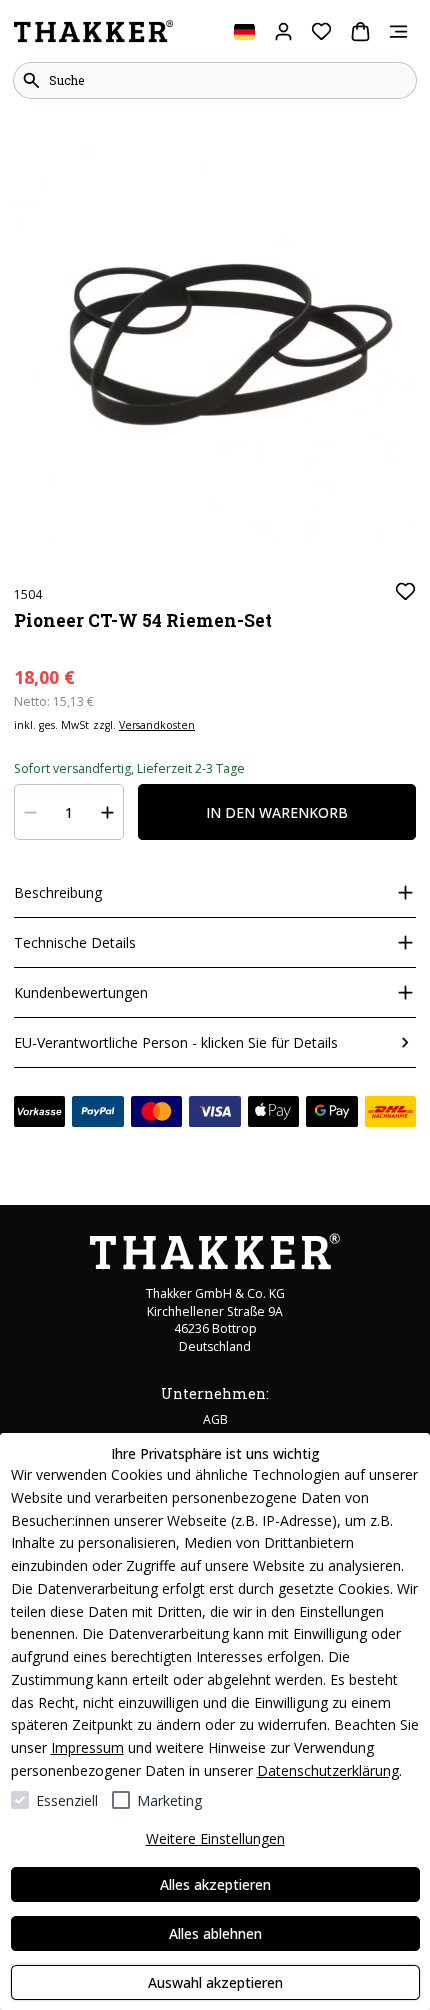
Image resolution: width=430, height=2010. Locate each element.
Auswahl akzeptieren (215, 1982)
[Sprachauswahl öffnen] (244, 31)
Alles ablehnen (215, 1933)
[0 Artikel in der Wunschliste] (321, 31)
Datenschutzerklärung (328, 1770)
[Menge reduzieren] (31, 812)
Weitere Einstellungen (215, 1838)
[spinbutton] (69, 812)
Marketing (169, 1800)
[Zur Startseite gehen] (93, 32)
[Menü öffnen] (398, 31)
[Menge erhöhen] (108, 812)
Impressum (87, 1747)
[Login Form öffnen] (283, 31)
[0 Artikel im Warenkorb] (360, 31)
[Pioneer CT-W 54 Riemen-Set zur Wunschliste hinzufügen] (405, 591)
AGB (215, 1419)
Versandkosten (157, 725)
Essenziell (67, 1800)
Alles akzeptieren (215, 1884)
